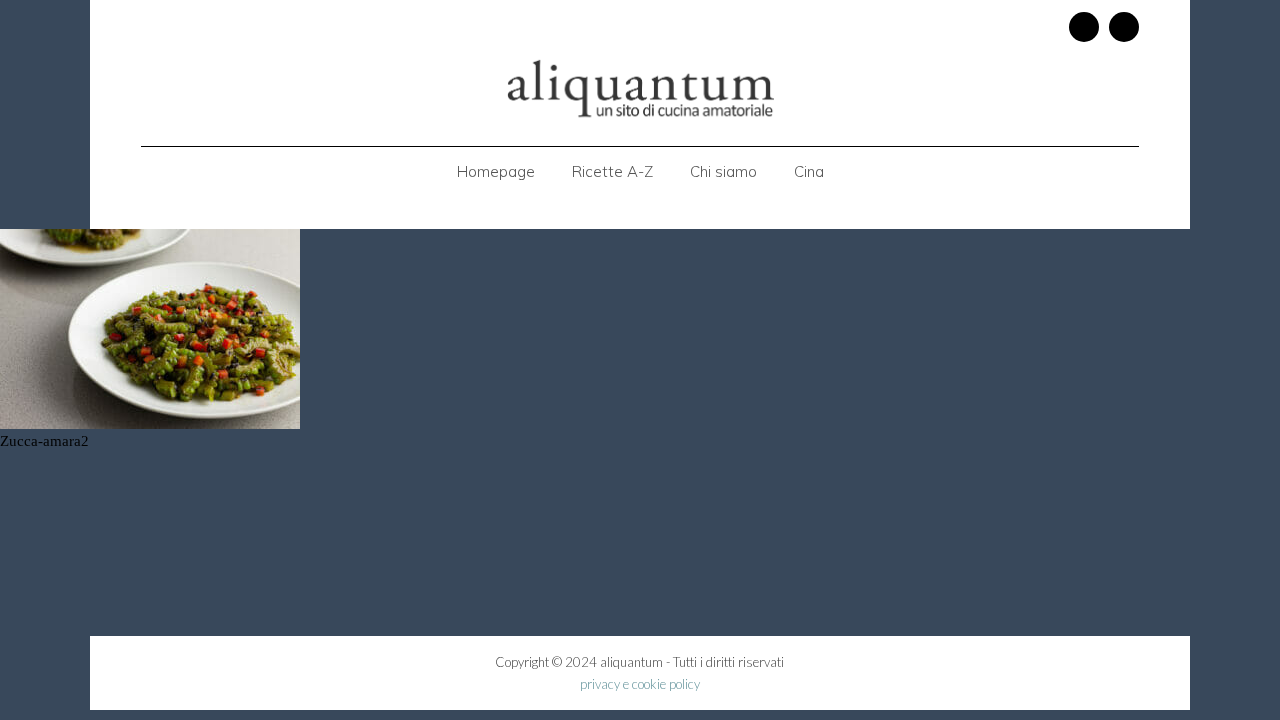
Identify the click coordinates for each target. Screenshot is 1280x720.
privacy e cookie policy (640, 684)
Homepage (496, 171)
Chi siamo (723, 171)
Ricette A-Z (612, 171)
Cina (809, 171)
